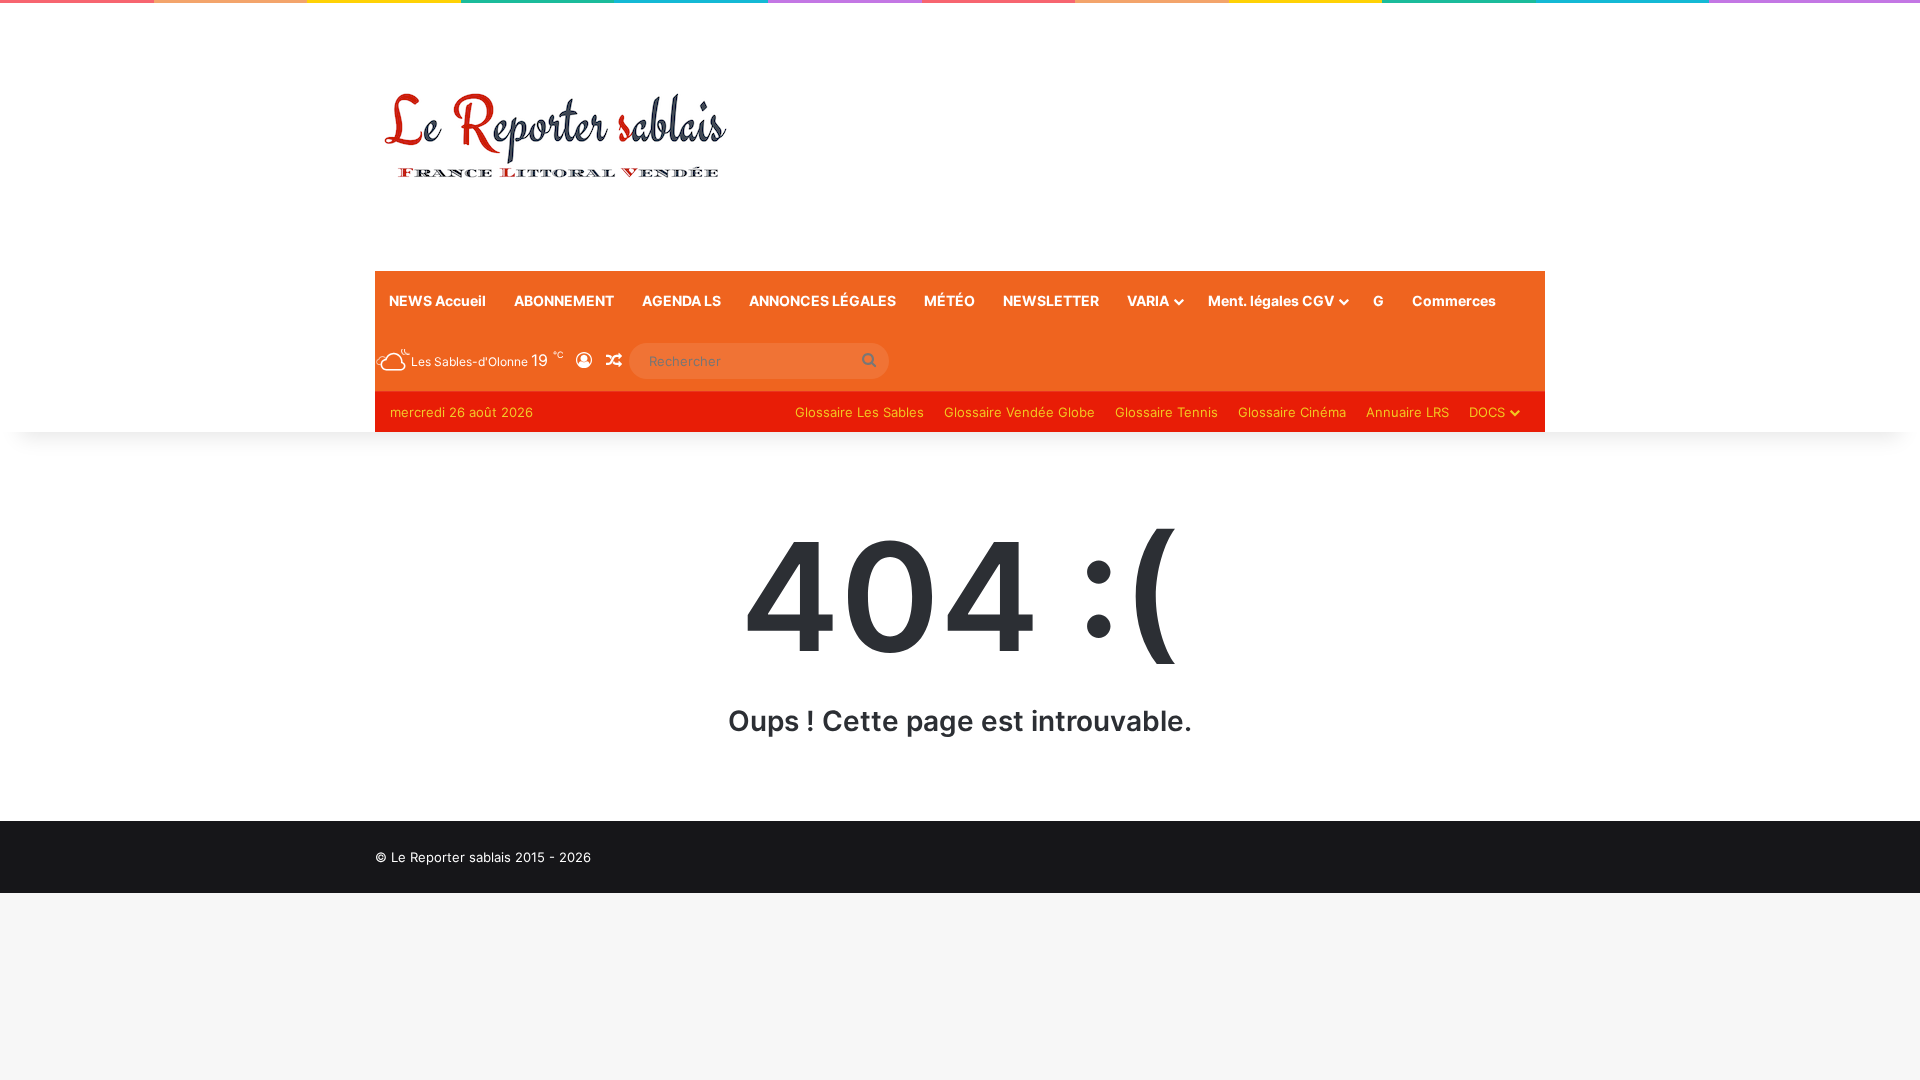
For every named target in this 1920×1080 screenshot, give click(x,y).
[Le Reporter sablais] (555, 137)
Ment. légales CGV (1271, 300)
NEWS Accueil (437, 300)
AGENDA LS (681, 300)
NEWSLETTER (1051, 300)
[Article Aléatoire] (614, 361)
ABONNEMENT (564, 300)
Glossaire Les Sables (859, 412)
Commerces (1454, 300)
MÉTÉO (949, 300)
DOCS (1487, 412)
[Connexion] (584, 361)
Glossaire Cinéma (1292, 412)
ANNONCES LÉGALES (822, 300)
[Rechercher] (869, 361)
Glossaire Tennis (1166, 412)
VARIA (1148, 300)
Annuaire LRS (1407, 412)
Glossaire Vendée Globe (1019, 412)
